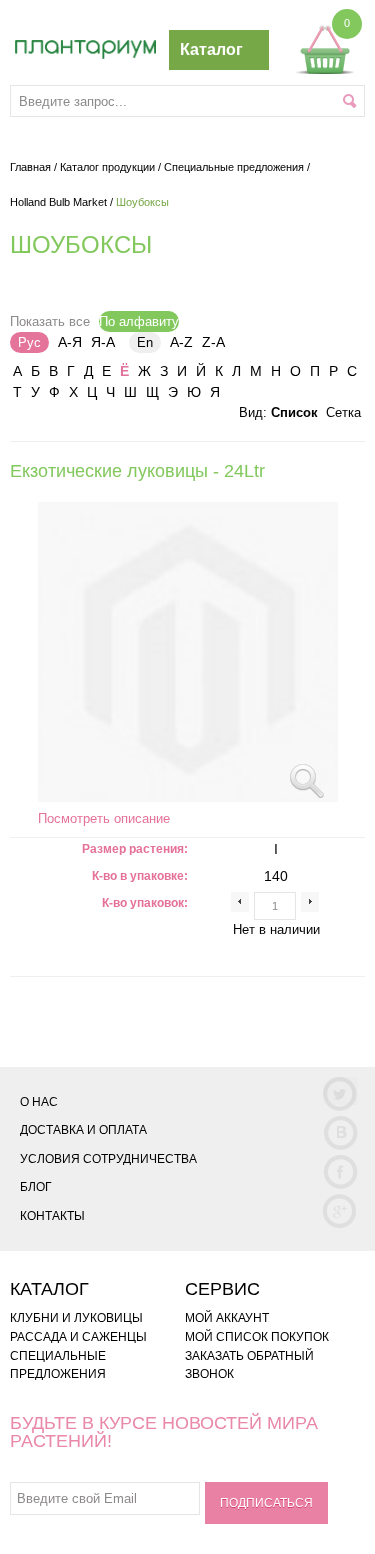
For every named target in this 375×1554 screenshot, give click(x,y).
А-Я (70, 342)
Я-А (103, 342)
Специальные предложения (234, 167)
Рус (29, 342)
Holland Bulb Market (58, 202)
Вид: (253, 412)
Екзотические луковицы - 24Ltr (137, 471)
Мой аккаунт (227, 1318)
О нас (39, 1102)
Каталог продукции (107, 167)
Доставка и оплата (83, 1130)
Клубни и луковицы (76, 1318)
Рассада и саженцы (78, 1337)
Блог (36, 1187)
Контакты (52, 1216)
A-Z (181, 342)
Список (294, 412)
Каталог (211, 49)
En (145, 342)
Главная (30, 167)
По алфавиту (139, 321)
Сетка (343, 412)
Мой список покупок (257, 1337)
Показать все (50, 321)
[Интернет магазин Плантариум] (85, 49)
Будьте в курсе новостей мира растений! (164, 1432)
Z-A (213, 342)
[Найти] (349, 101)
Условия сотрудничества (108, 1159)
